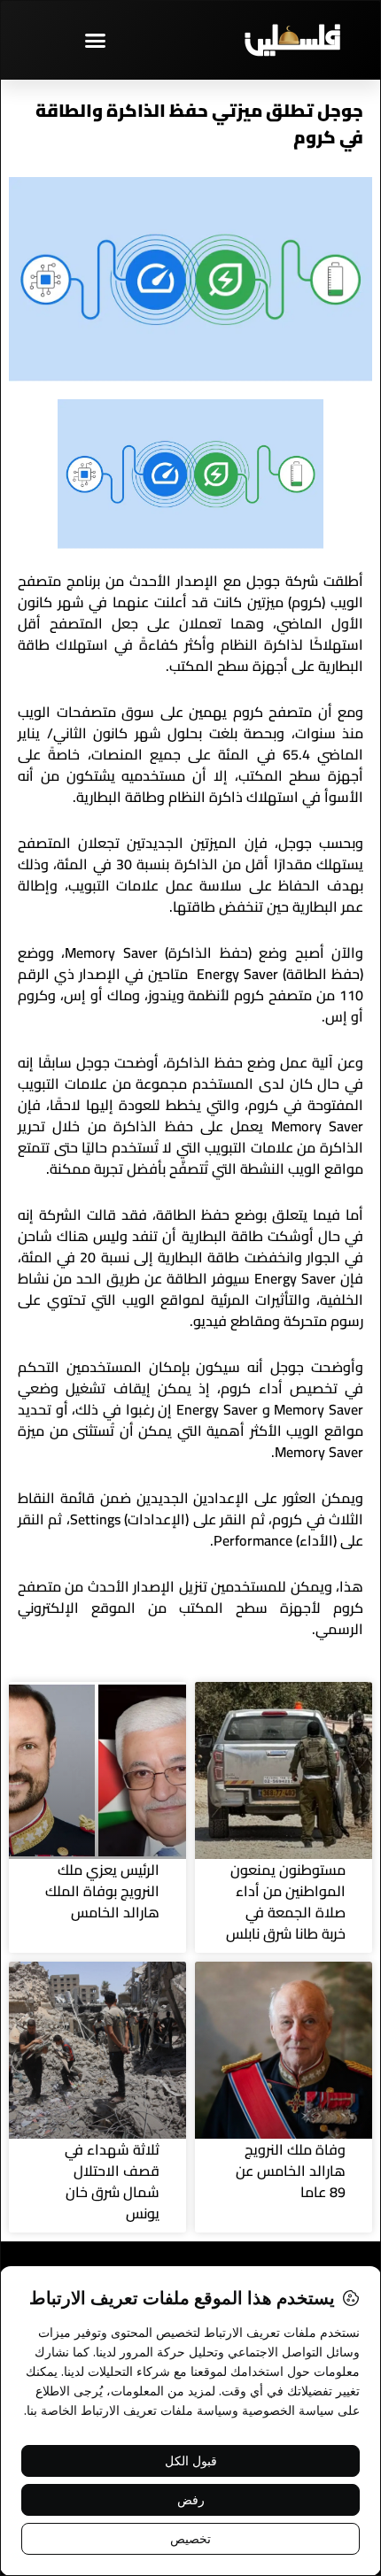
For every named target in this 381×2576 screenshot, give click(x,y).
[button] (96, 40)
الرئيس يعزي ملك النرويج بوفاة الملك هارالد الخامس (102, 1891)
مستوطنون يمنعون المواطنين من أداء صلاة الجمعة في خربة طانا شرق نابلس (286, 1901)
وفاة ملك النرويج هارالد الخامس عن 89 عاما (291, 2171)
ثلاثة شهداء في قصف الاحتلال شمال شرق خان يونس (112, 2181)
